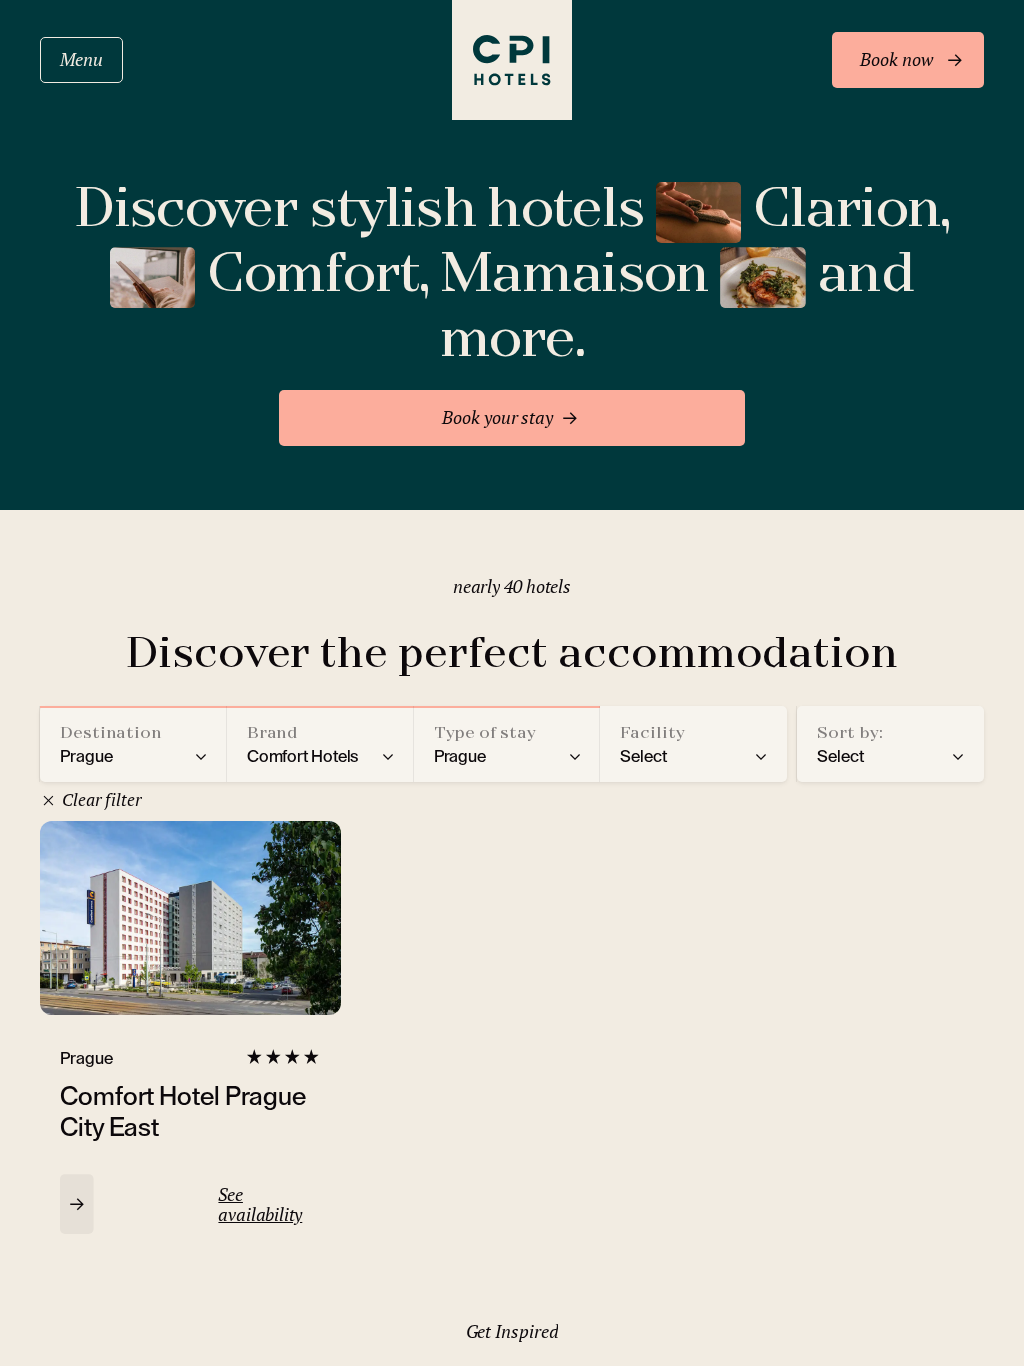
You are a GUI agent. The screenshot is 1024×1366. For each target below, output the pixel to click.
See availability (260, 1204)
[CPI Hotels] (512, 60)
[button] (133, 744)
